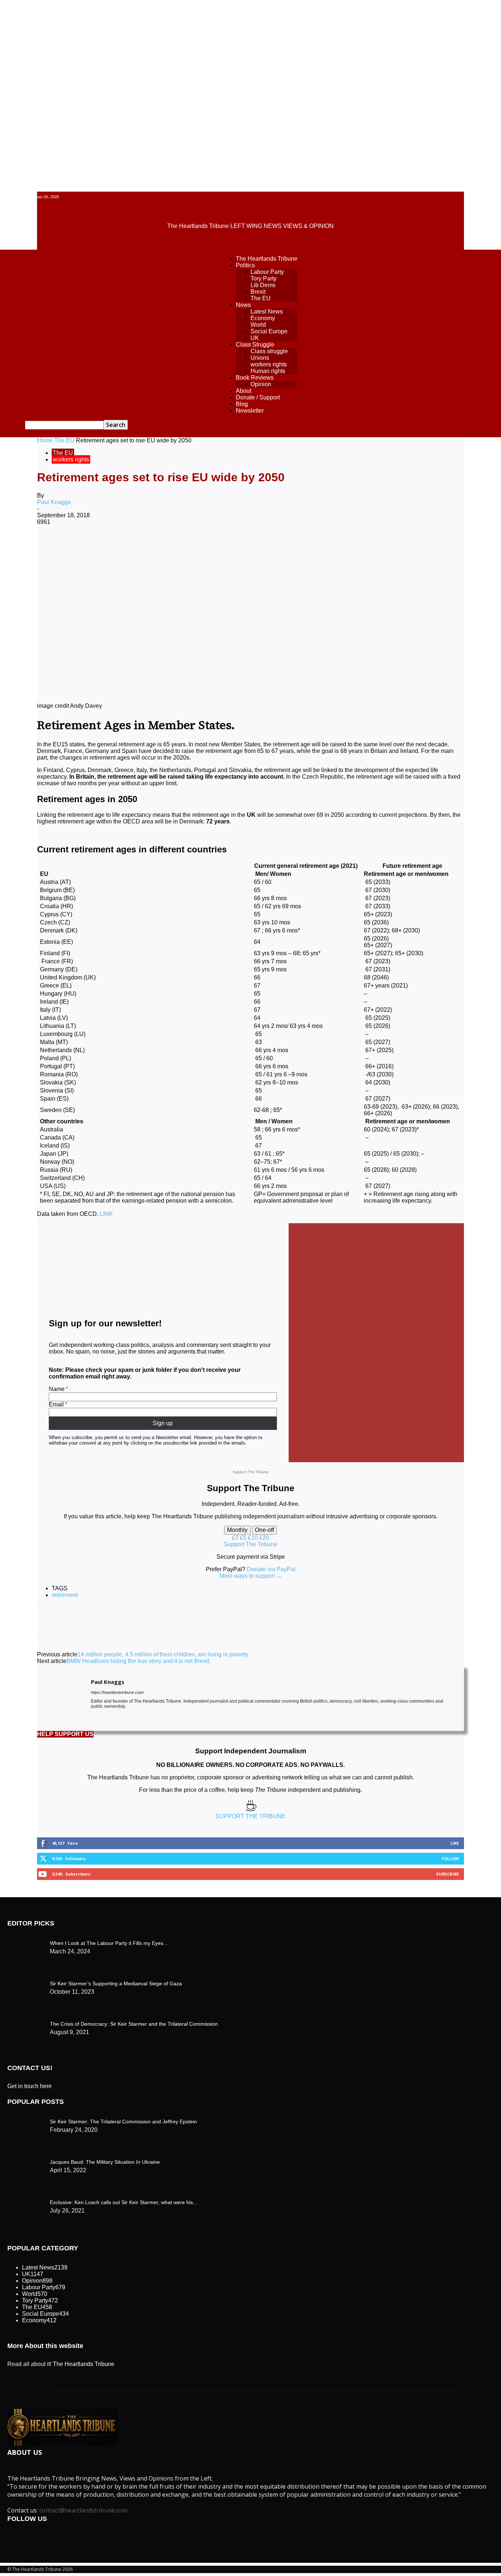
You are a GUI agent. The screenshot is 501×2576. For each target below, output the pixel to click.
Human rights (268, 371)
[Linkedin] (210, 546)
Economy (263, 318)
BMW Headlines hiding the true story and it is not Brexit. (138, 1661)
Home (45, 440)
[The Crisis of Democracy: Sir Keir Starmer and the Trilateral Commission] (26, 1941)
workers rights (269, 364)
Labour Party (267, 272)
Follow (450, 1858)
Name (57, 1389)
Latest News (267, 311)
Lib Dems (263, 285)
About (244, 391)
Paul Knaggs (54, 502)
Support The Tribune (251, 1544)
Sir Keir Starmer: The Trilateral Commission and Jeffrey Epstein (123, 2122)
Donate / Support (258, 397)
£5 (244, 1538)
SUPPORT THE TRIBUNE (251, 1816)
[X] (131, 546)
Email (56, 1404)
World (258, 325)
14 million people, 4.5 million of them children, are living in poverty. (163, 1654)
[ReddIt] (236, 546)
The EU (261, 298)
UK (255, 338)
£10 (254, 1538)
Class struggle (269, 351)
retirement (65, 1595)
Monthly (237, 1530)
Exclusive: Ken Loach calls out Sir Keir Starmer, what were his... (124, 2202)
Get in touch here (30, 2086)
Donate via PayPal (271, 1569)
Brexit (258, 292)
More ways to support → (251, 1576)
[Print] (289, 546)
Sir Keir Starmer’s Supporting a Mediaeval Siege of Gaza (116, 1983)
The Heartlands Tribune (267, 259)
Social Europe (269, 331)
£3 (236, 1538)
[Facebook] (104, 546)
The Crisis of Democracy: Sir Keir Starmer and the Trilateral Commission (134, 2024)
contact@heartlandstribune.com (83, 2510)
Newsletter (250, 411)
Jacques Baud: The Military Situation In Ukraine (105, 2162)
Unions (260, 358)
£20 (264, 1538)
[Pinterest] (157, 546)
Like (455, 1843)
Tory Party (264, 278)
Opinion (261, 384)
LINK (106, 1214)
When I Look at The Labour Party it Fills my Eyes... (109, 1943)
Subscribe (447, 1874)
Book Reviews (255, 378)
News (243, 305)
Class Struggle (255, 345)
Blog (242, 404)
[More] (341, 546)
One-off (264, 1530)
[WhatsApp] (183, 546)
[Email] (262, 546)
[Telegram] (315, 546)
